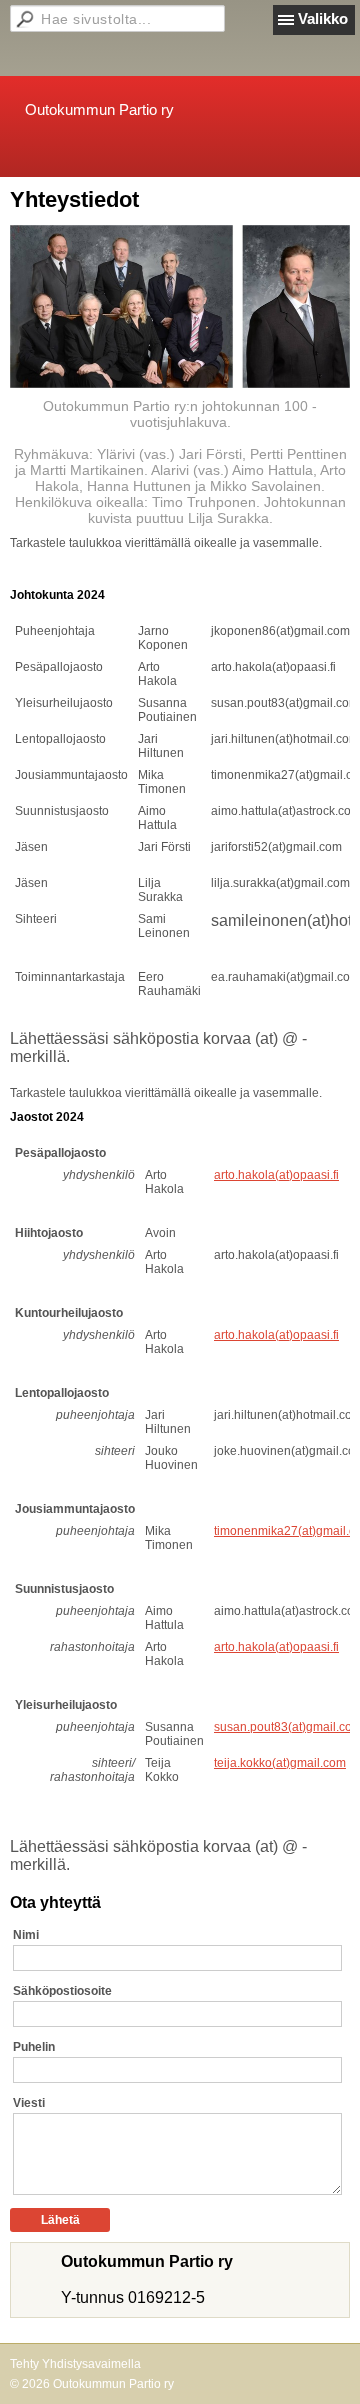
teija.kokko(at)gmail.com (280, 1763)
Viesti (29, 2103)
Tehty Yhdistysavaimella (75, 2364)
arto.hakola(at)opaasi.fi (276, 1175)
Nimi (26, 1935)
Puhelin (34, 2047)
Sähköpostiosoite (62, 1991)
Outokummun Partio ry (99, 109)
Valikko (323, 18)
